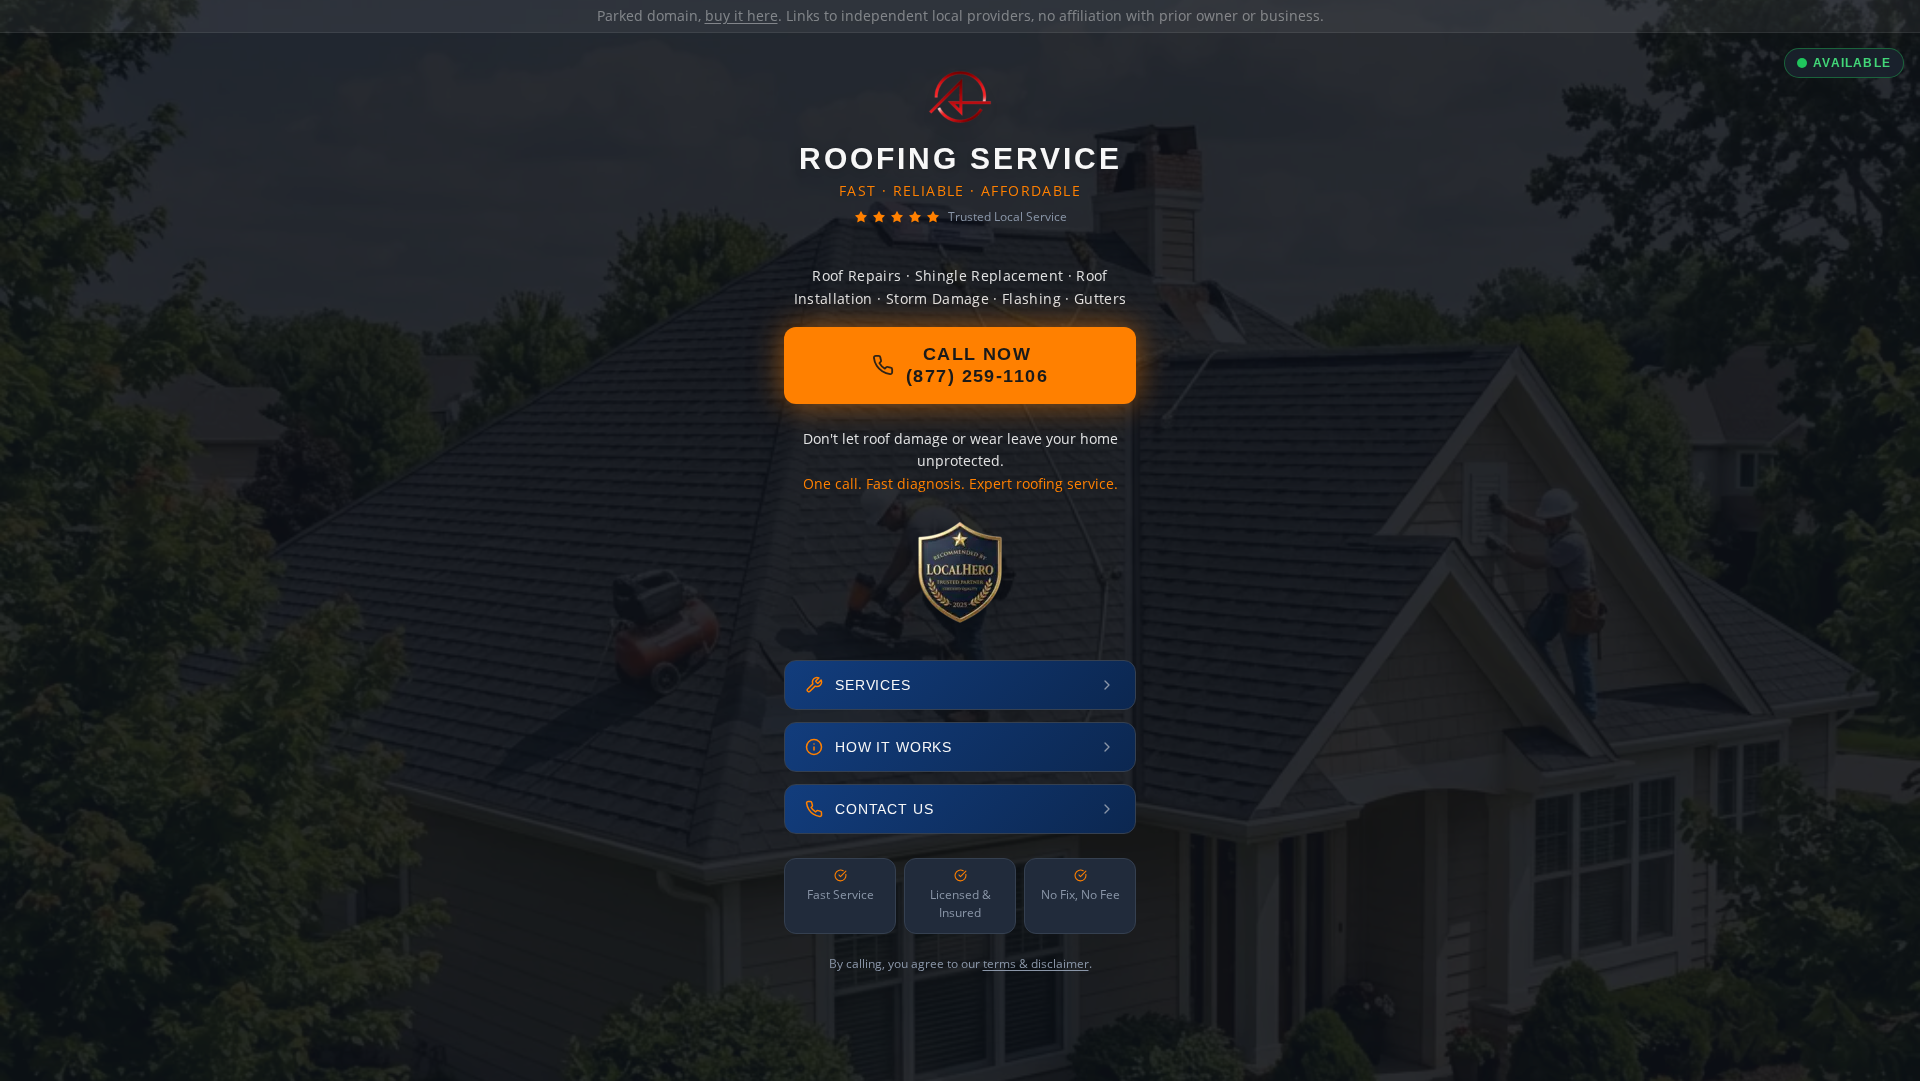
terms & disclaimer (1036, 963)
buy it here (741, 15)
